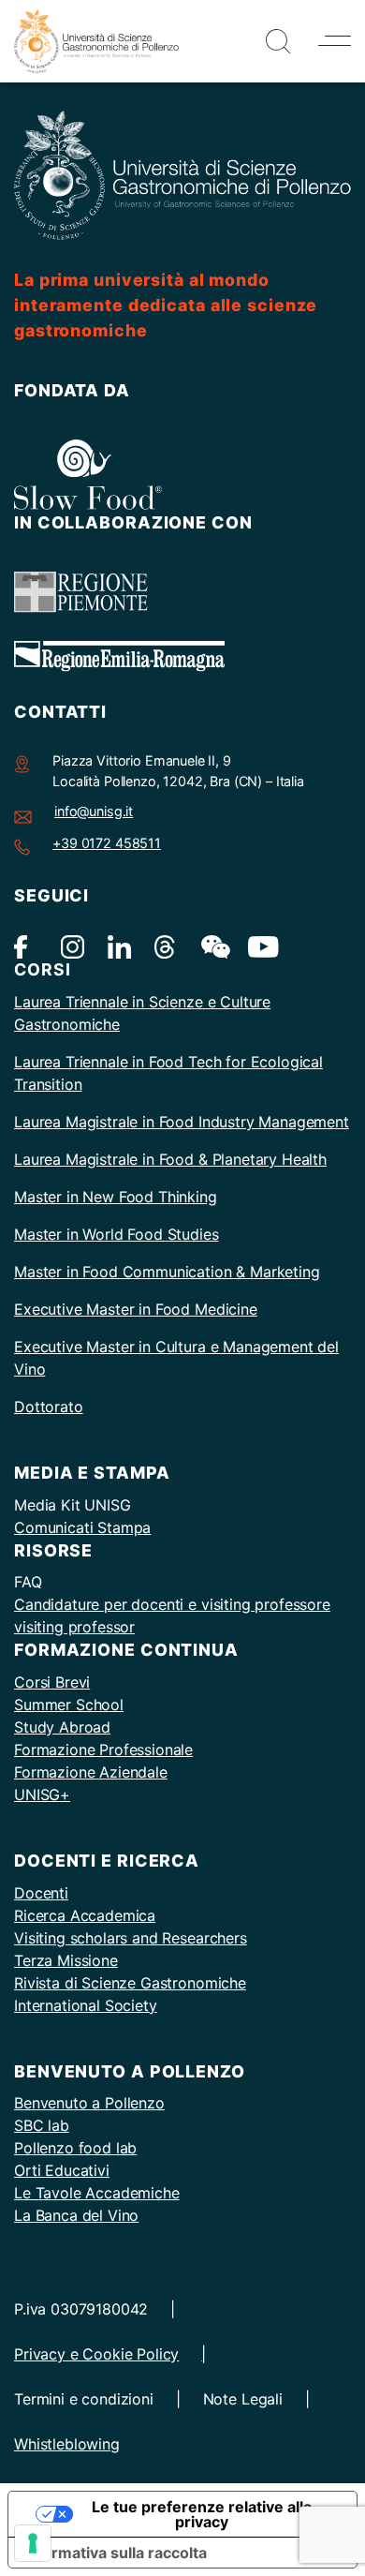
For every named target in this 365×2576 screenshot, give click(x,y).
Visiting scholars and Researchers (131, 1938)
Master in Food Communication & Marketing (167, 1272)
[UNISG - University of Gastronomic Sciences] (96, 39)
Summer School (69, 1705)
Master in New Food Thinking (116, 1197)
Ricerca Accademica (85, 1915)
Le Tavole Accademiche (97, 2193)
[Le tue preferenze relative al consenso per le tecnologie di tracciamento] (33, 2543)
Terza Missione (66, 1960)
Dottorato (49, 1407)
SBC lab (42, 2125)
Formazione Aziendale (91, 1772)
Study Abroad (62, 1727)
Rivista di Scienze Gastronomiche (130, 1983)
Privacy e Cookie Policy (96, 2354)
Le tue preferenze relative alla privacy (202, 2514)
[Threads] (166, 946)
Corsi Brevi (52, 1682)
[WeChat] (213, 946)
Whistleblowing (67, 2444)
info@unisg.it (94, 811)
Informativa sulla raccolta (115, 2553)
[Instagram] (73, 946)
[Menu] (335, 41)
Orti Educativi (62, 2170)
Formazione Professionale (103, 1750)
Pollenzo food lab (75, 2148)
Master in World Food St (98, 1234)
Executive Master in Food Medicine (136, 1309)
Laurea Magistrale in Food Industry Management (182, 1122)
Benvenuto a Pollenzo (89, 2103)
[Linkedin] (119, 946)
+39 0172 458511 (107, 843)
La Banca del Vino (76, 2215)
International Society (86, 2005)
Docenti (41, 1893)
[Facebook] (26, 946)
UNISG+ (42, 1794)
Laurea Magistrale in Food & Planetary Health (170, 1159)
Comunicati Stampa (82, 1527)
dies (204, 1234)
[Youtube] (260, 946)
